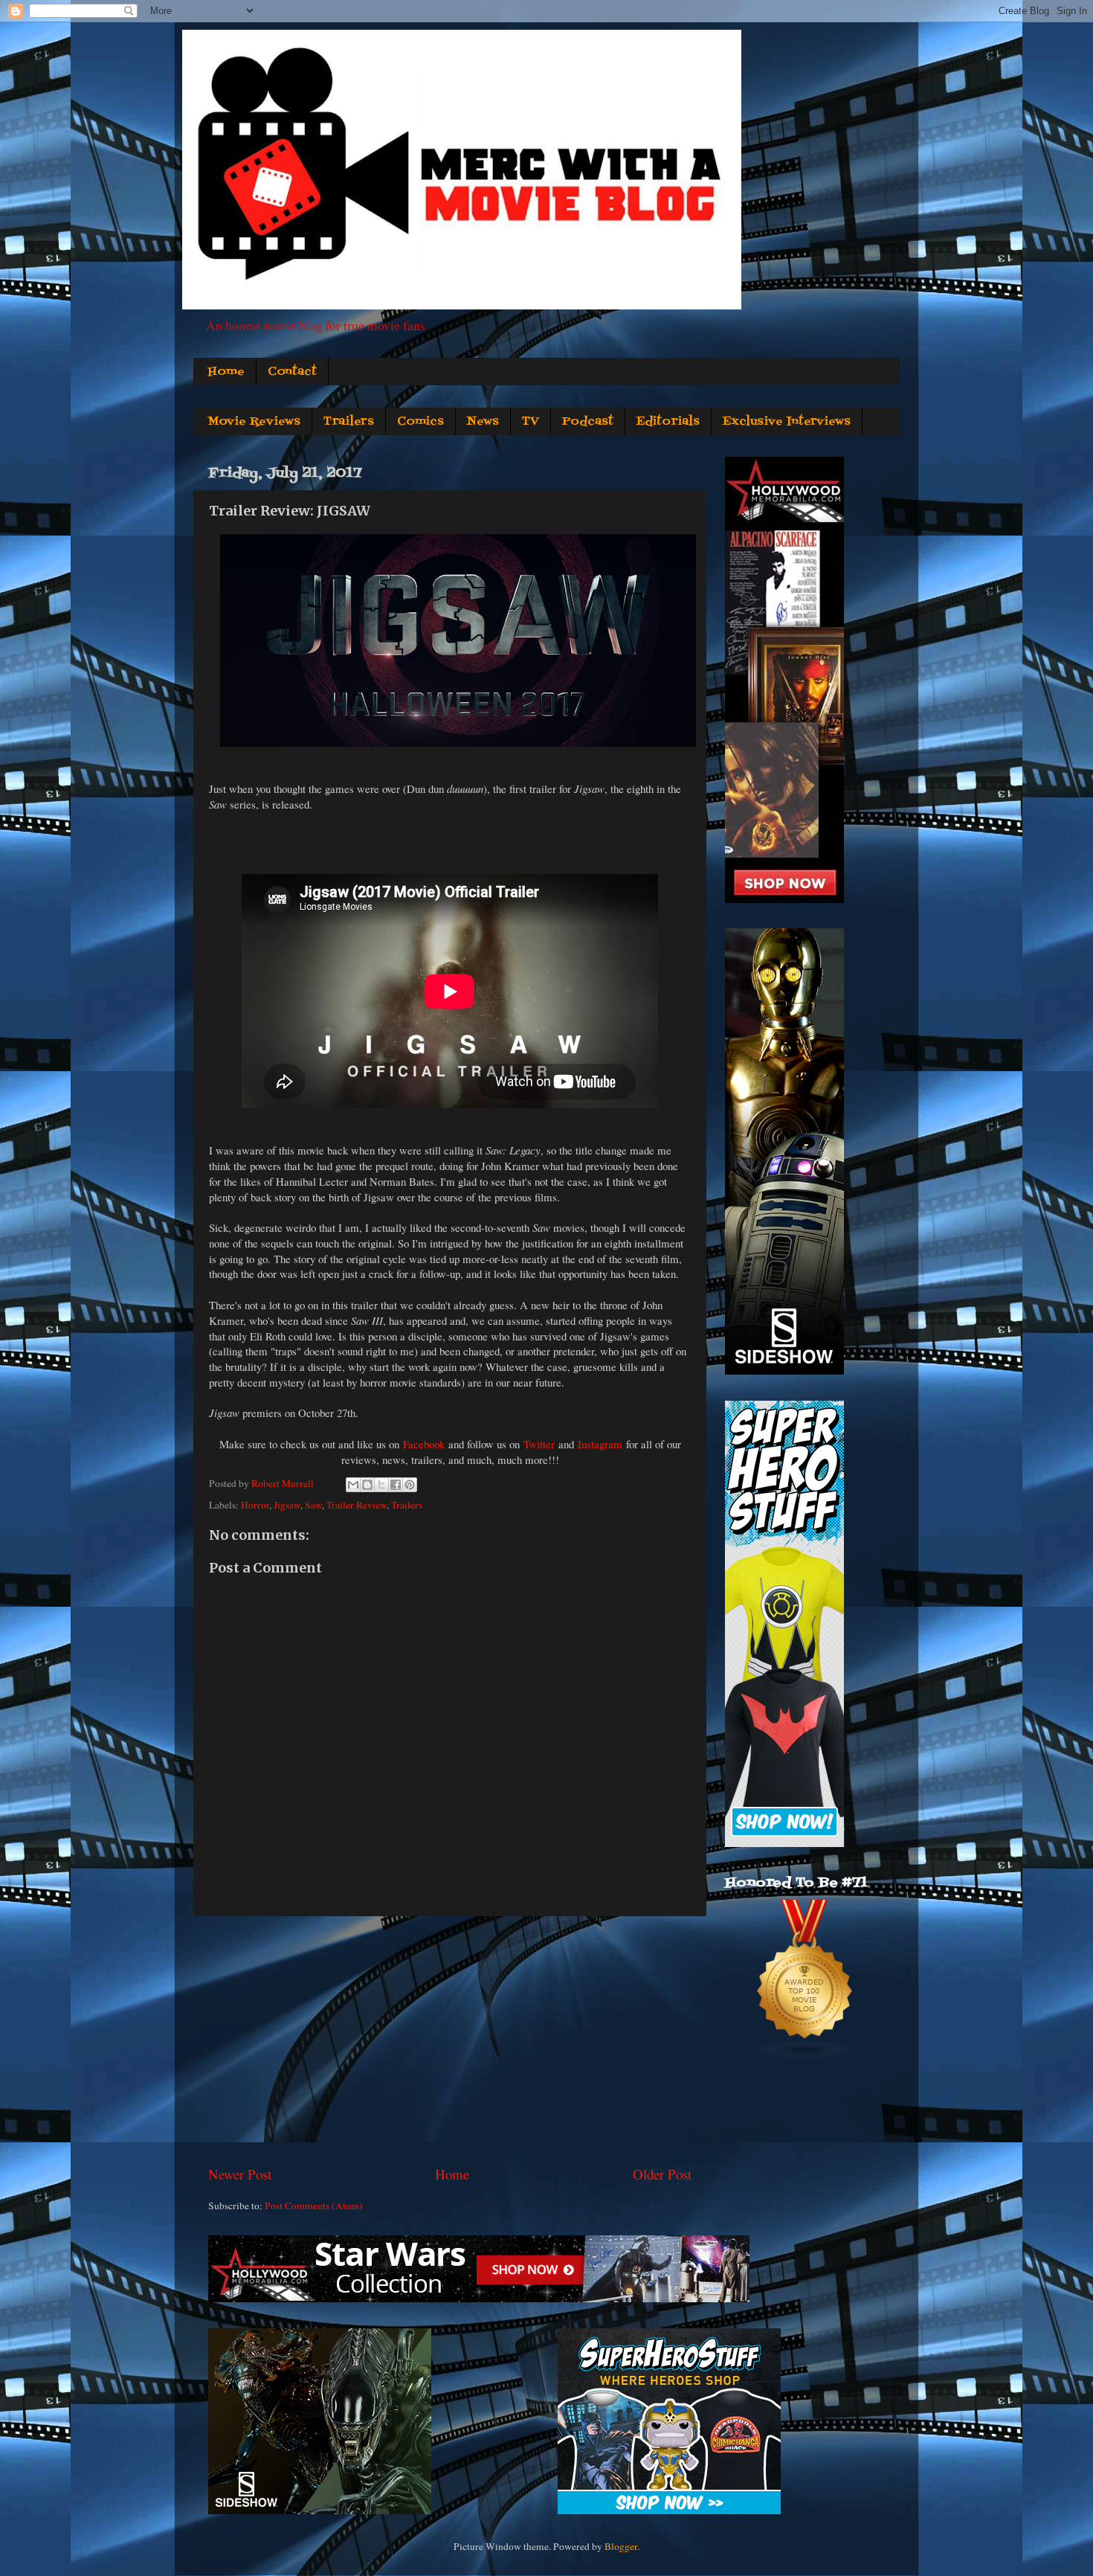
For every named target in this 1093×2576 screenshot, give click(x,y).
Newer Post (240, 2174)
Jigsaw (287, 1505)
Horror (255, 1505)
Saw (313, 1505)
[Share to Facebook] (396, 1485)
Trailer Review (357, 1505)
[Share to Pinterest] (410, 1485)
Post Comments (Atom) (314, 2206)
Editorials (668, 422)
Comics (420, 422)
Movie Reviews (254, 422)
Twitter (539, 1444)
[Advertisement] (450, 2040)
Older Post (662, 2174)
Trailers (349, 422)
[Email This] (353, 1485)
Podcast (588, 422)
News (483, 422)
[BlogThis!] (367, 1485)
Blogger (621, 2546)
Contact (292, 372)
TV (531, 422)
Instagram (600, 1444)
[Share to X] (381, 1485)
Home (226, 372)
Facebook (424, 1444)
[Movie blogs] (805, 2057)
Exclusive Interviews (787, 422)
